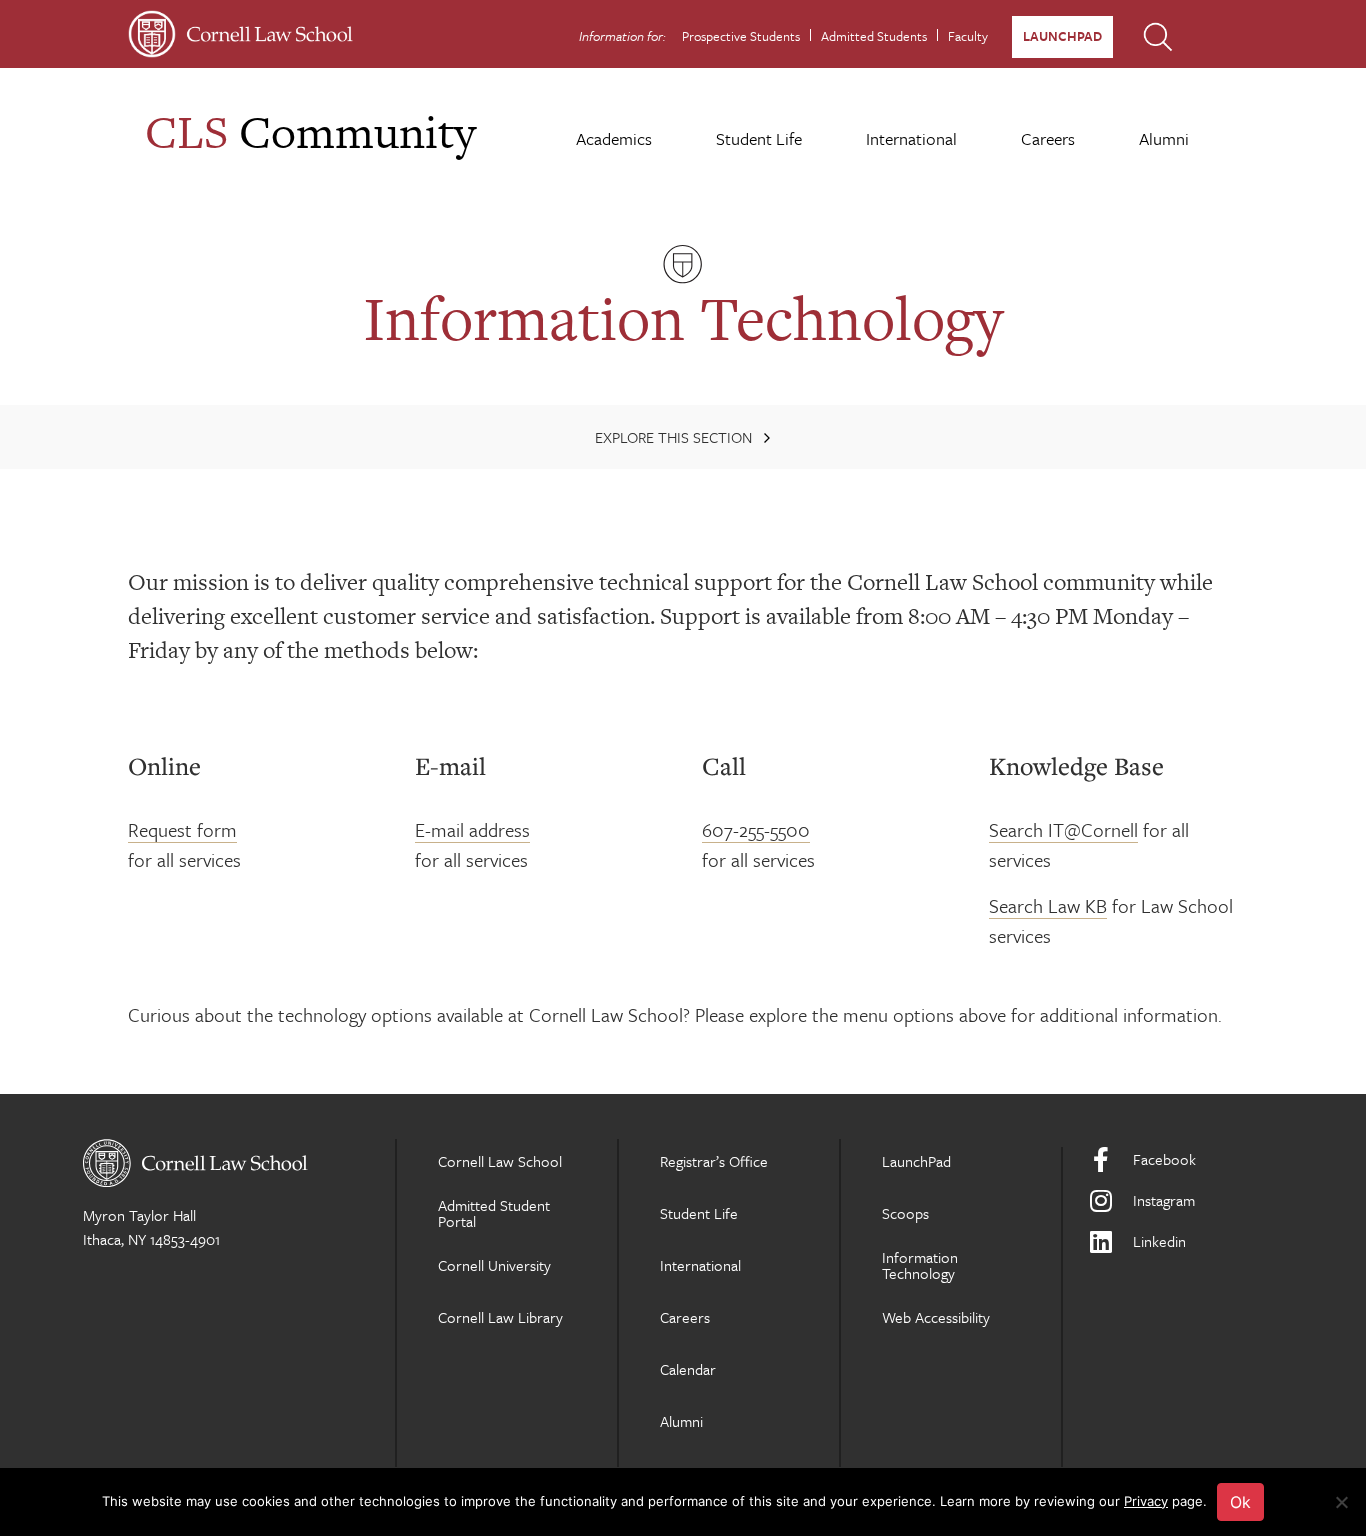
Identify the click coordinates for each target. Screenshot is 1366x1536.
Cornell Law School (500, 1161)
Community (310, 131)
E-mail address (472, 829)
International (911, 138)
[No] (1341, 1502)
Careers (1048, 138)
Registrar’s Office (714, 1161)
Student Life (759, 138)
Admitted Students (874, 36)
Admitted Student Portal (494, 1213)
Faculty (968, 36)
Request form (182, 829)
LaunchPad (1062, 36)
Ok (1240, 1502)
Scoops (905, 1213)
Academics (614, 138)
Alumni (1164, 138)
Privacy (1146, 1501)
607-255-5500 (756, 829)
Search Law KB (1048, 905)
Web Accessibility (936, 1317)
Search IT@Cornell (1063, 829)
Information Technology (920, 1265)
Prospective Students (741, 36)
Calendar (688, 1369)
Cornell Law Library (500, 1317)
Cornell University (494, 1265)
